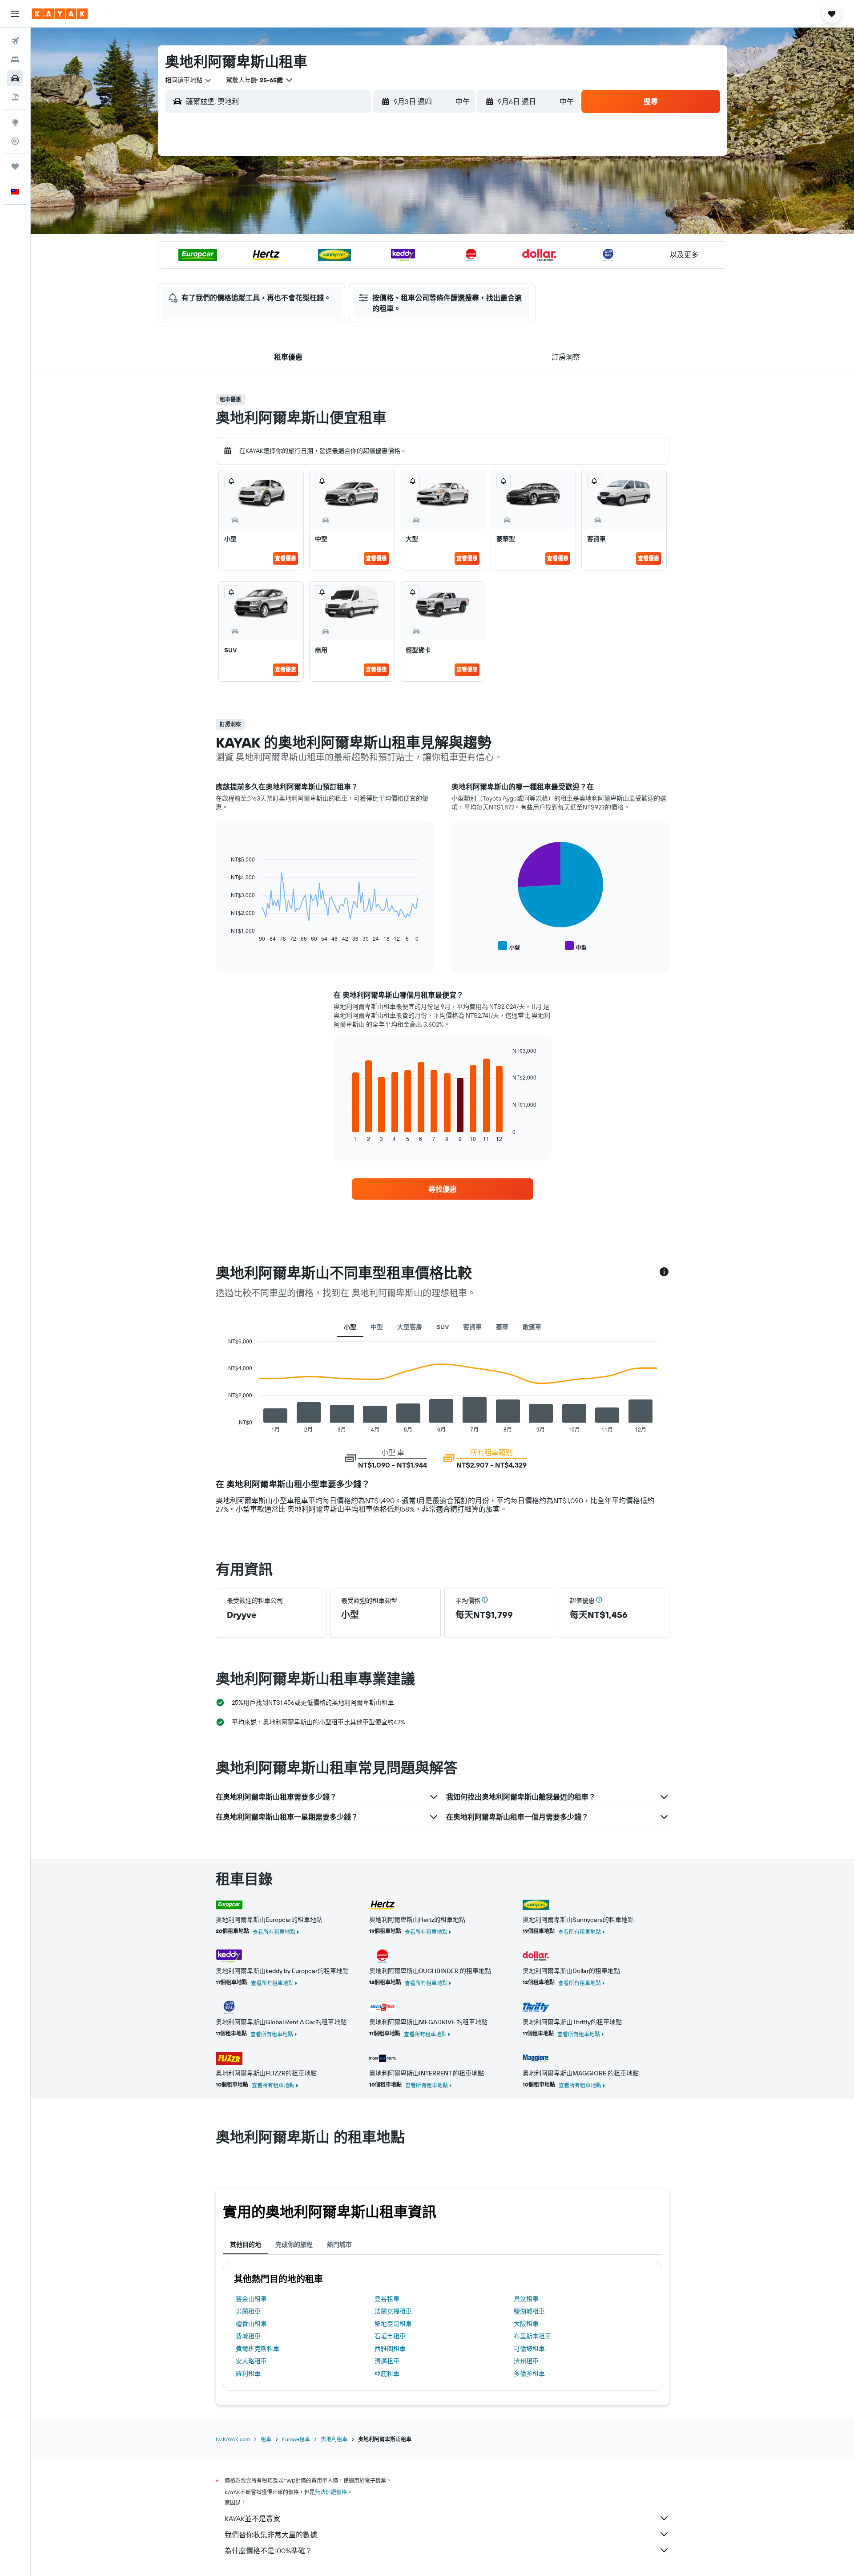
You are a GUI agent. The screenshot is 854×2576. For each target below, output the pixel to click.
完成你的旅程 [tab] (294, 2244)
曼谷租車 (387, 2299)
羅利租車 (248, 2374)
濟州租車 (526, 2361)
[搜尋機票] (15, 41)
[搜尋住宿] (15, 60)
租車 (266, 2439)
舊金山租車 (251, 2299)
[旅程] (15, 166)
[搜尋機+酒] (15, 97)
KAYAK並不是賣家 (252, 2519)
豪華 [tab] (502, 1327)
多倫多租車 (529, 2374)
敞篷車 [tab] (532, 1327)
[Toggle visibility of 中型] (576, 946)
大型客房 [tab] (410, 1327)
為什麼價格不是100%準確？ (268, 2551)
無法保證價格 (331, 2492)
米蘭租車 (248, 2311)
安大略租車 (251, 2361)
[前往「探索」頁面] (15, 122)
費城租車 (248, 2336)
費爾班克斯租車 (258, 2349)
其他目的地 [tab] (246, 2244)
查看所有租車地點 (274, 1932)
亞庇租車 (387, 2374)
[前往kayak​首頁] (60, 14)
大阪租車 (526, 2324)
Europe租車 (296, 2439)
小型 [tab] (350, 1327)
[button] (15, 14)
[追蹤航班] (15, 141)
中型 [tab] (377, 1327)
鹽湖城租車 (529, 2311)
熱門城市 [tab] (339, 2244)
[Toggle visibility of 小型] (509, 946)
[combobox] (189, 80)
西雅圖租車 (390, 2349)
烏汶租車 (526, 2299)
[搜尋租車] (15, 78)
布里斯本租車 (532, 2336)
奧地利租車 (334, 2439)
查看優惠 (286, 558)
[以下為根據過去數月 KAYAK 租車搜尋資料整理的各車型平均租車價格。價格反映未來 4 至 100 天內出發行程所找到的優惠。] (664, 1273)
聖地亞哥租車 (393, 2324)
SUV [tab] (443, 1327)
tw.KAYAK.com (233, 2439)
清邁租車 (387, 2361)
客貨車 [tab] (472, 1327)
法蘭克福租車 (393, 2311)
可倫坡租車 (529, 2349)
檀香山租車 (251, 2324)
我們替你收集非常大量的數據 (271, 2535)
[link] (443, 1189)
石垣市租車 (390, 2336)
